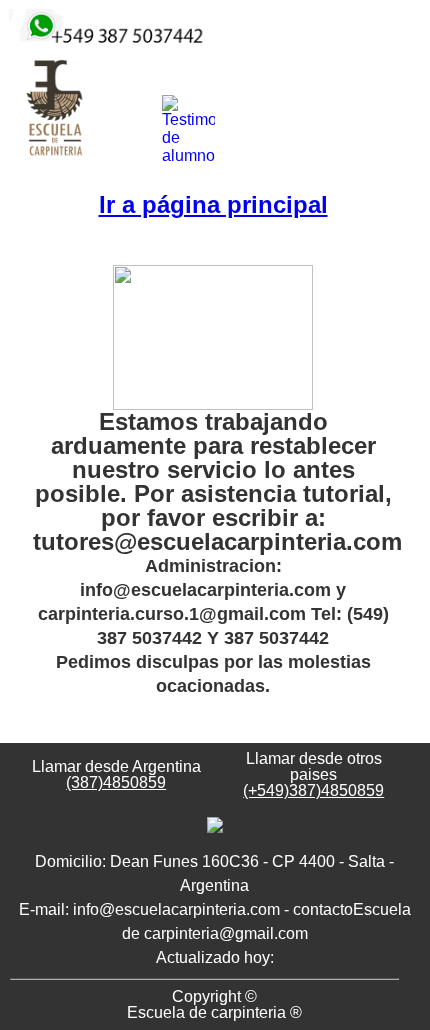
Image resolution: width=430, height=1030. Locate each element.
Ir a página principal (213, 204)
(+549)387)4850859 (313, 790)
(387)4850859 (116, 782)
